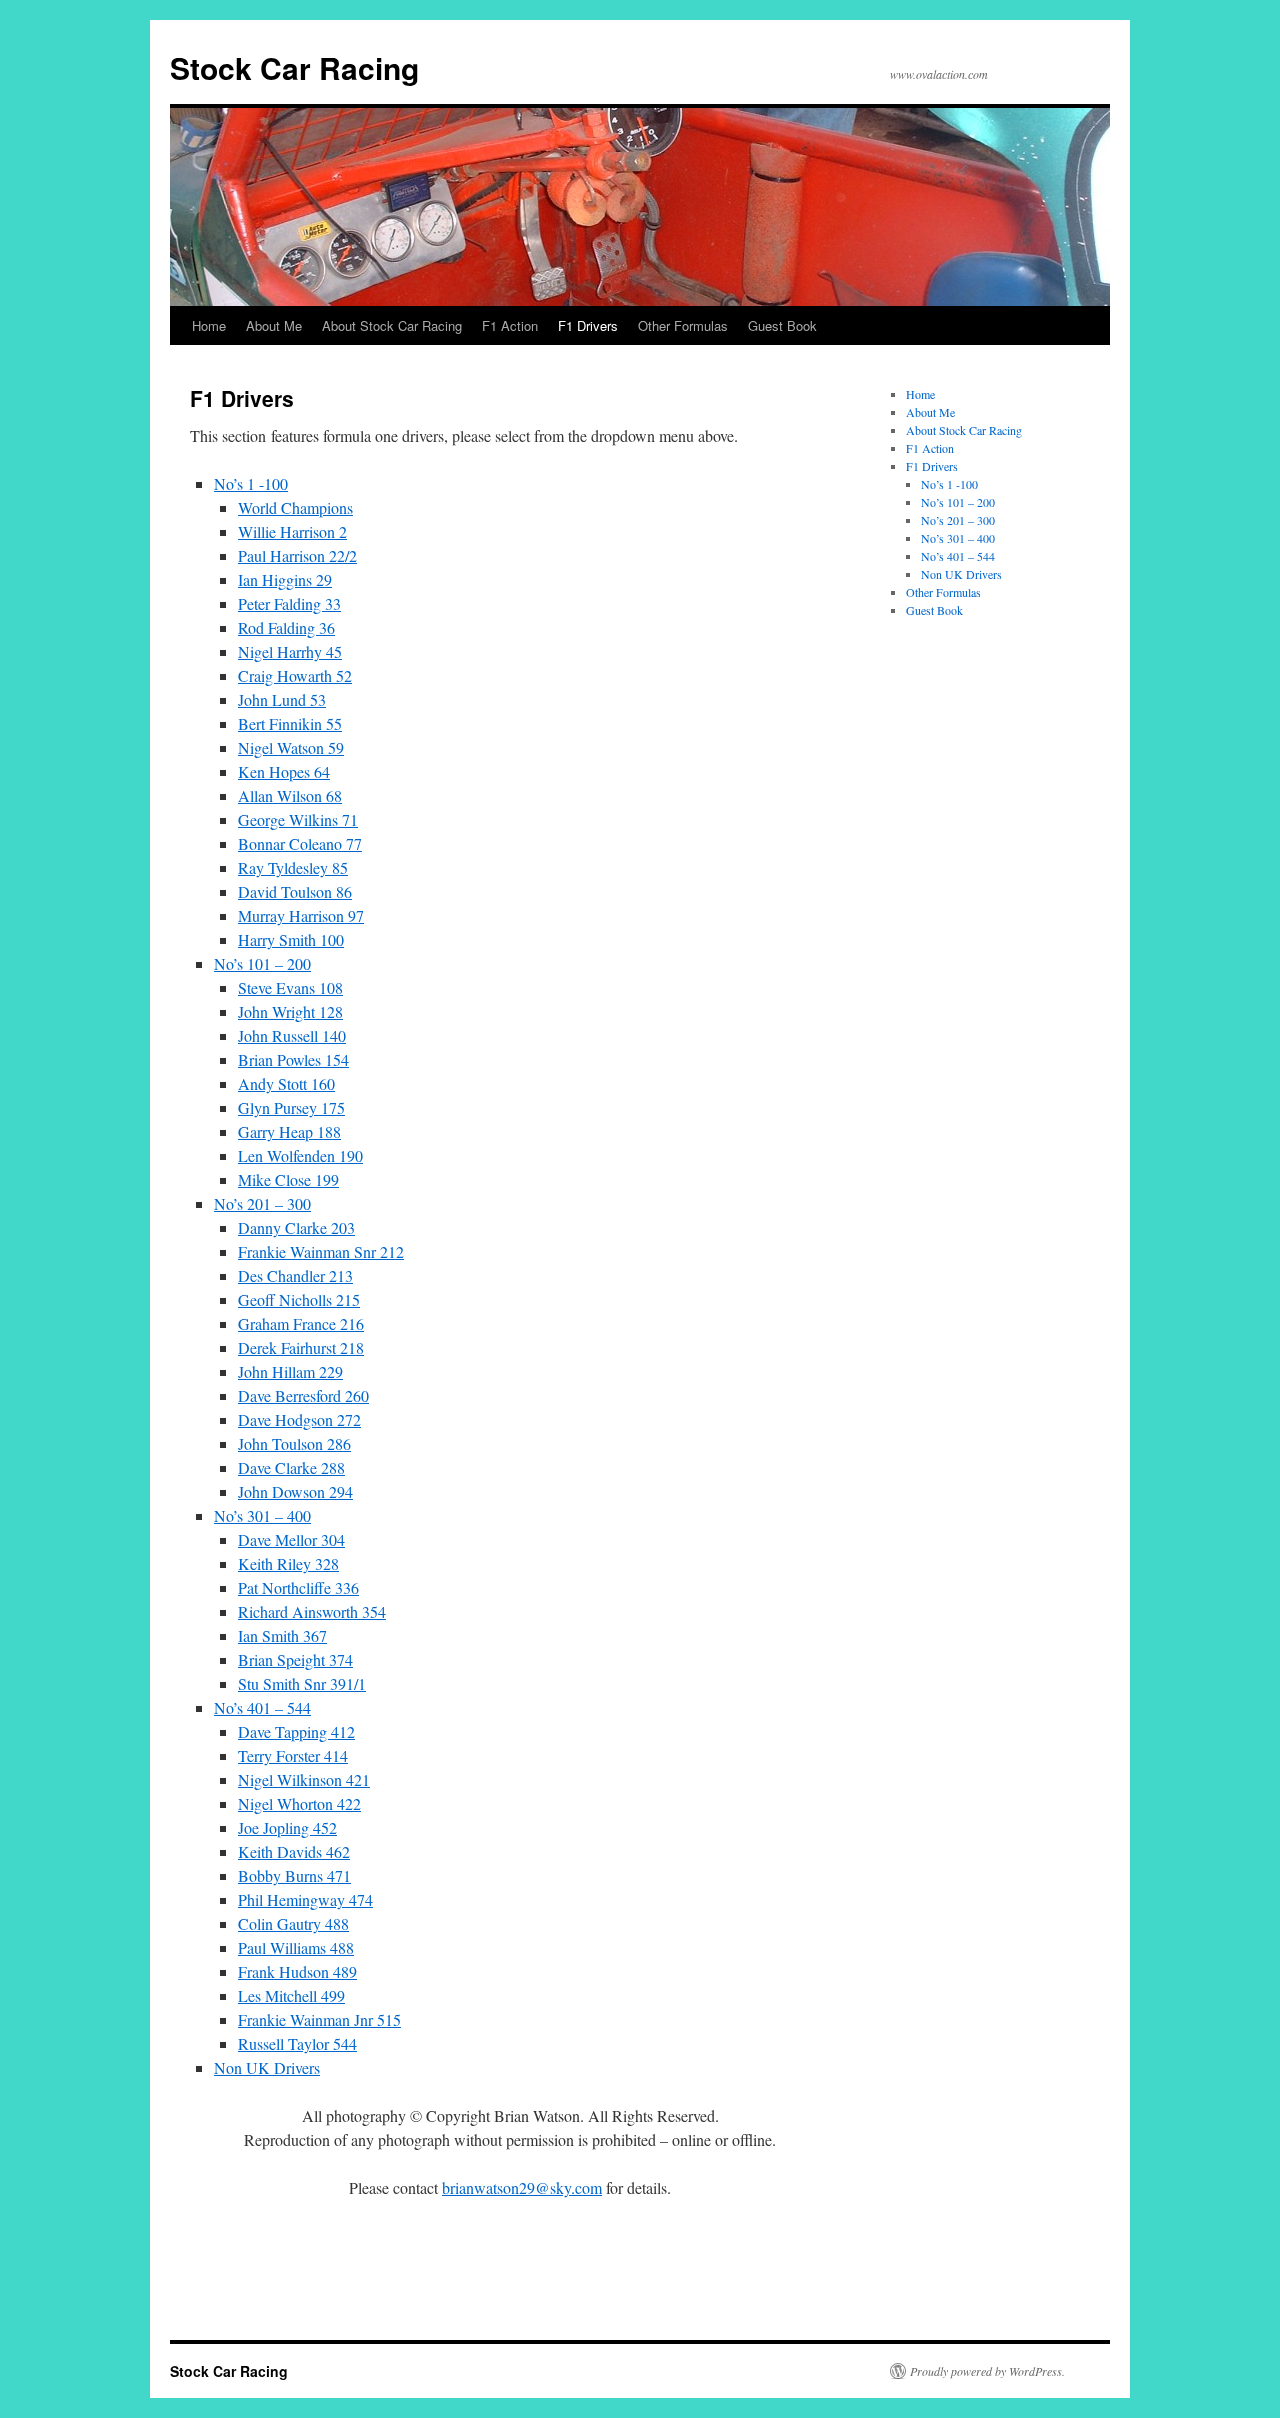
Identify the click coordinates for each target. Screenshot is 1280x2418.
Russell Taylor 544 (297, 2043)
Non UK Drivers (267, 2067)
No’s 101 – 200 (262, 963)
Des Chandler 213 (295, 1275)
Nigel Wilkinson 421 (304, 1779)
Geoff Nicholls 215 (299, 1299)
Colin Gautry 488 (293, 1923)
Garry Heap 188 (289, 1131)
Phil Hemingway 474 (305, 1899)
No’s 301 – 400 (262, 1515)
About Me (274, 325)
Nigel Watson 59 (291, 747)
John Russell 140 (292, 1035)
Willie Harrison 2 (292, 531)
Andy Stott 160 (286, 1083)
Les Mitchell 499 (291, 1995)
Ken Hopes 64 (284, 771)
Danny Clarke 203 (296, 1227)
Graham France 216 (301, 1323)
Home (209, 325)
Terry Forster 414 (293, 1755)
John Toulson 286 (294, 1443)
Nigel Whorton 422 (299, 1803)
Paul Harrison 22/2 (297, 555)
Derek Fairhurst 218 (301, 1347)
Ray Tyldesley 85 (293, 867)
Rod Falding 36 (286, 627)
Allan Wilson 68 (290, 795)
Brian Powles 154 (293, 1059)
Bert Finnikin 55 (290, 723)
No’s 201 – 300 (262, 1203)
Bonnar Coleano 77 (300, 843)
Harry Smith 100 (291, 939)
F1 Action (510, 325)
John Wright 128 (290, 1011)
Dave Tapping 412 (296, 1731)
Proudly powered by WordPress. (987, 2371)
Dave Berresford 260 (303, 1395)
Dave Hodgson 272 (299, 1419)
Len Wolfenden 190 (300, 1155)
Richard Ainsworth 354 (312, 1611)
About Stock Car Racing (392, 325)
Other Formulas (683, 325)
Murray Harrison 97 (301, 915)
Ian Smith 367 (282, 1635)
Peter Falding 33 (289, 603)
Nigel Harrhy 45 (290, 651)
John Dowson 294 (295, 1491)
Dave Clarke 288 (291, 1467)
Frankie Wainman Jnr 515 (319, 2019)
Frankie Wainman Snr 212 (321, 1251)
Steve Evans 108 (290, 987)
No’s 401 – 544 (262, 1707)
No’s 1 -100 (251, 483)
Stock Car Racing (294, 67)
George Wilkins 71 (298, 819)
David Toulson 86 (295, 891)
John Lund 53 (282, 699)
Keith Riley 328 (288, 1563)
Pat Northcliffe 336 (298, 1587)
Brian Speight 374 (295, 1659)
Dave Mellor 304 (291, 1539)
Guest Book (782, 325)
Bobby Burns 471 (294, 1875)
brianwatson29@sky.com (522, 2187)
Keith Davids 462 (294, 1851)
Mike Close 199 (288, 1179)
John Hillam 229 (290, 1371)
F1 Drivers (588, 325)
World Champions (295, 507)
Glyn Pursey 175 (291, 1107)
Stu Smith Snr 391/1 (302, 1683)
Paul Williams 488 (296, 1947)
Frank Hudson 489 (297, 1971)
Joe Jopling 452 (287, 1827)
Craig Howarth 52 (295, 675)
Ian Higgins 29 (285, 579)
